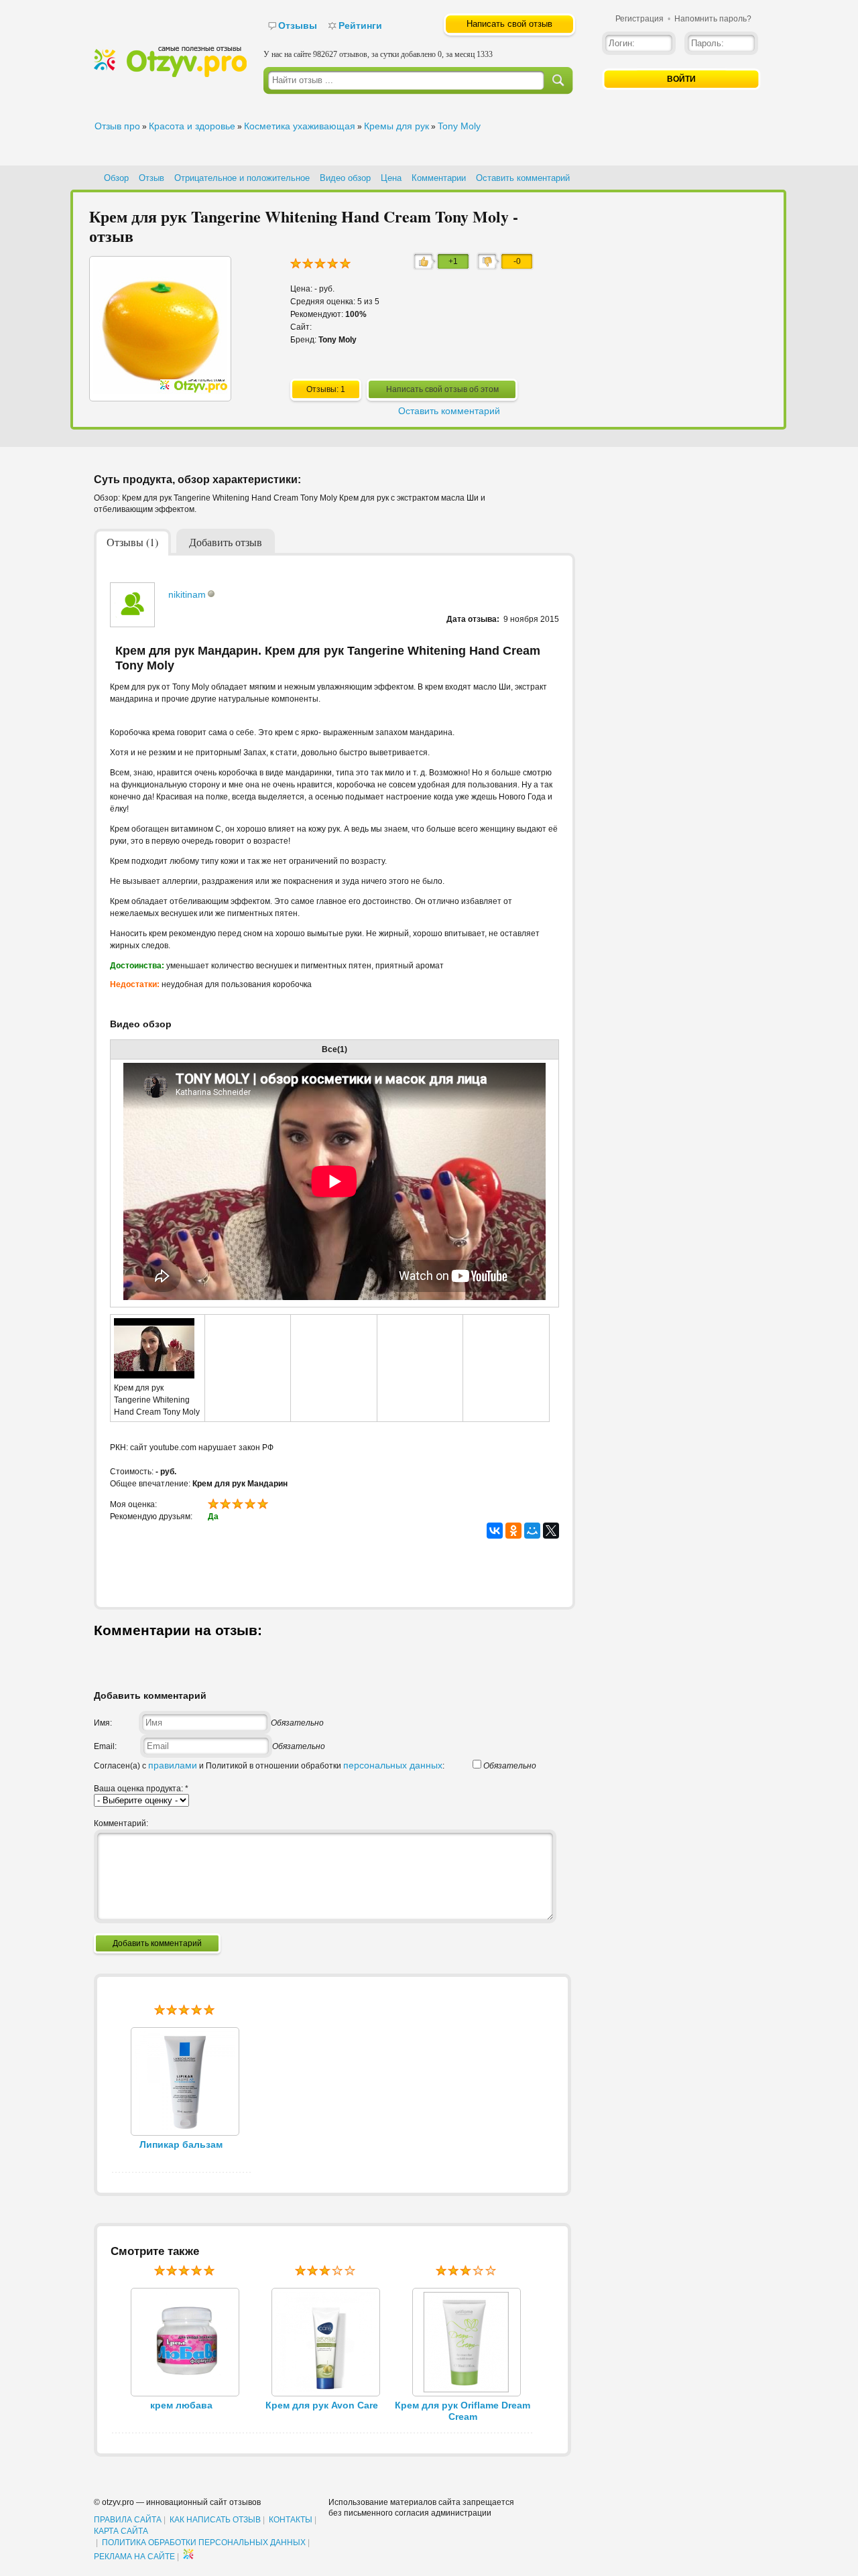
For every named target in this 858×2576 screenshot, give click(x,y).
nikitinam (187, 594)
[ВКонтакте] (495, 1531)
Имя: (103, 1723)
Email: (105, 1746)
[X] (551, 1531)
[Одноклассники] (513, 1531)
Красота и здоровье (192, 126)
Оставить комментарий (523, 178)
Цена (391, 178)
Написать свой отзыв (509, 24)
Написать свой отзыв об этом (442, 389)
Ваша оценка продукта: (141, 1789)
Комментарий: (121, 1823)
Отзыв (151, 178)
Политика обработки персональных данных (204, 2542)
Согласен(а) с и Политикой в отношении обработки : (269, 1766)
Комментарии (439, 178)
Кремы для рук (396, 126)
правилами (173, 1765)
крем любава (181, 2405)
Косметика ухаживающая (300, 126)
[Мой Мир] (532, 1531)
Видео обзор (345, 178)
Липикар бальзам (181, 2144)
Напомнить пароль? (713, 19)
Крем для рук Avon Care (322, 2405)
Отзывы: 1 (326, 389)
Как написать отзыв (215, 2520)
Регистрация (639, 19)
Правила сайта (128, 2520)
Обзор (116, 178)
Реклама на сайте (134, 2557)
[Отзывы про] (170, 74)
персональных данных (393, 1765)
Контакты (291, 2520)
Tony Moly (459, 126)
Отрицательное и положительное (242, 178)
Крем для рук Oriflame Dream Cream (463, 2411)
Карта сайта (121, 2531)
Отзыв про (117, 126)
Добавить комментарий (157, 1943)
